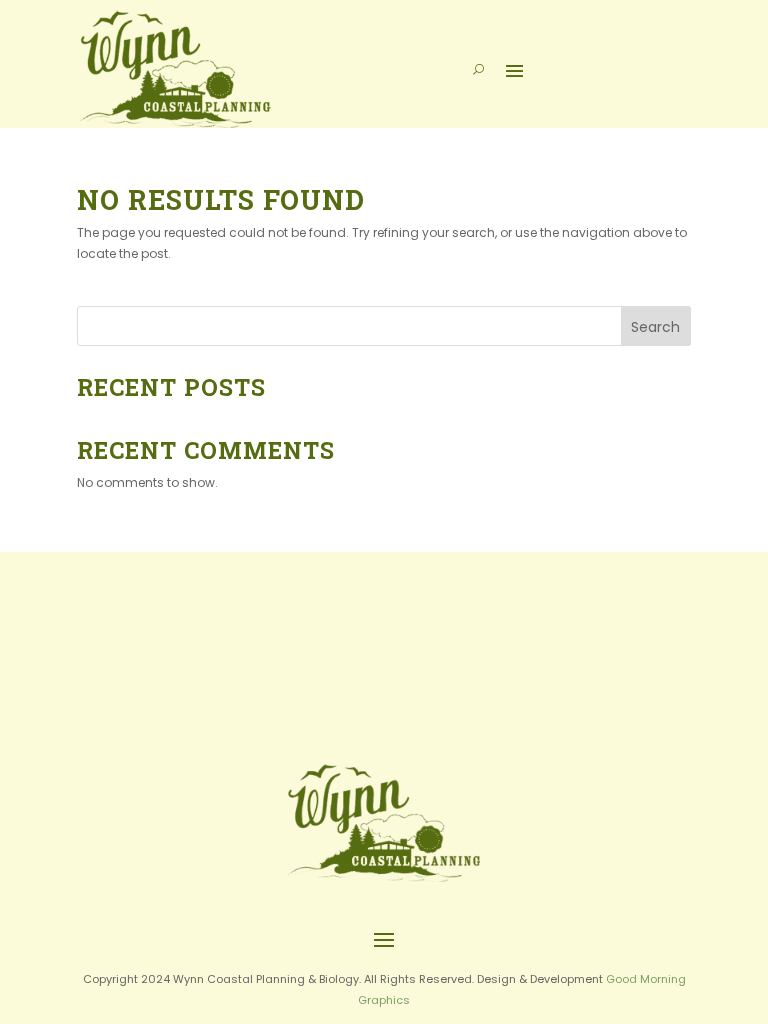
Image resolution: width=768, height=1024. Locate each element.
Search (655, 327)
